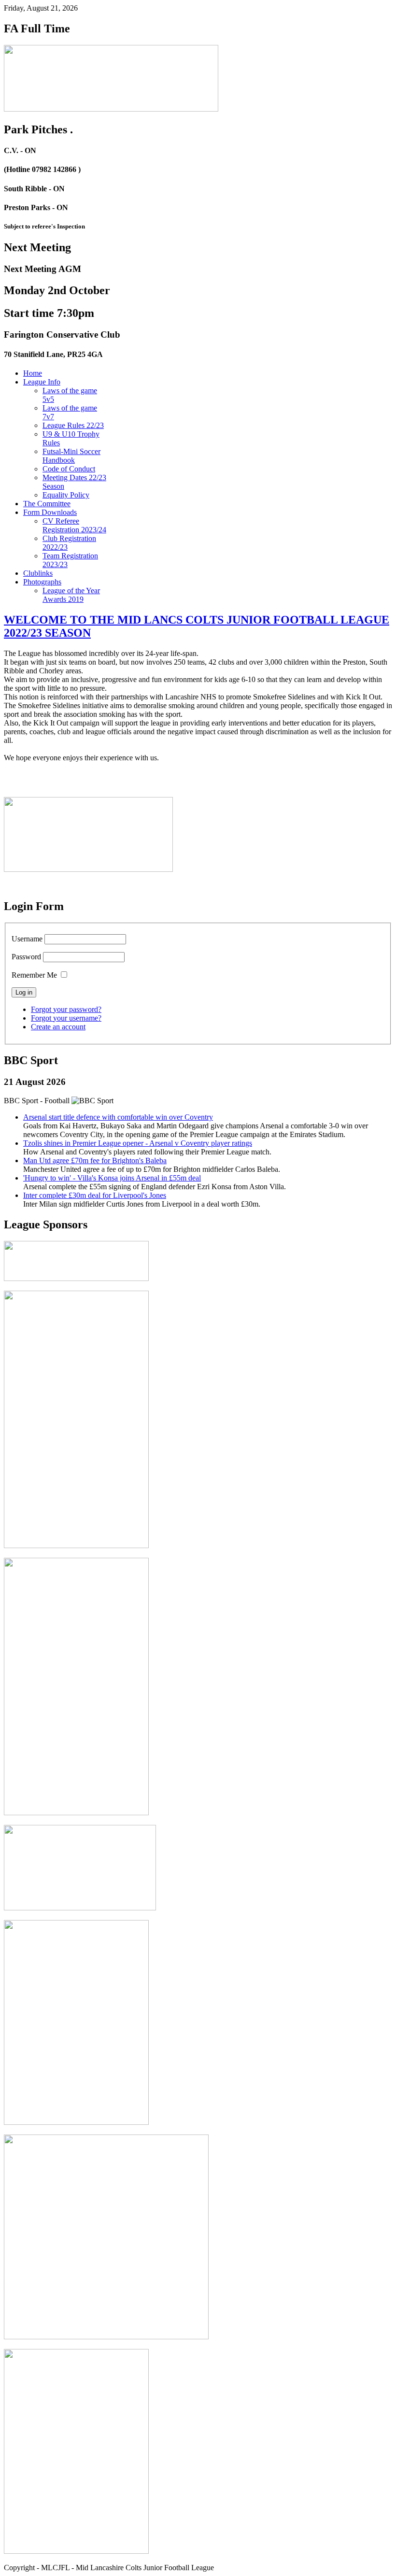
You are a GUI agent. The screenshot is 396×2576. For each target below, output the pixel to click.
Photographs (42, 582)
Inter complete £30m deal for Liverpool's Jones (95, 1195)
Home (33, 373)
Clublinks (38, 573)
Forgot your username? (66, 1018)
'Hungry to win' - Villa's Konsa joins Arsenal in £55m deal (112, 1178)
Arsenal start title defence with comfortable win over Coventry (118, 1117)
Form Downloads (50, 512)
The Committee (47, 504)
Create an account (58, 1027)
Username (27, 939)
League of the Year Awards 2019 (71, 595)
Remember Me (34, 975)
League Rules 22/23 (73, 425)
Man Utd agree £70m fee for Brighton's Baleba (95, 1160)
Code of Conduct (69, 469)
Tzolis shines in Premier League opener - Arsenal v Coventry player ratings (138, 1143)
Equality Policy (66, 495)
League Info (42, 382)
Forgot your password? (66, 1009)
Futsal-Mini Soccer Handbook (71, 456)
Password (26, 957)
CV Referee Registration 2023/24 (74, 525)
